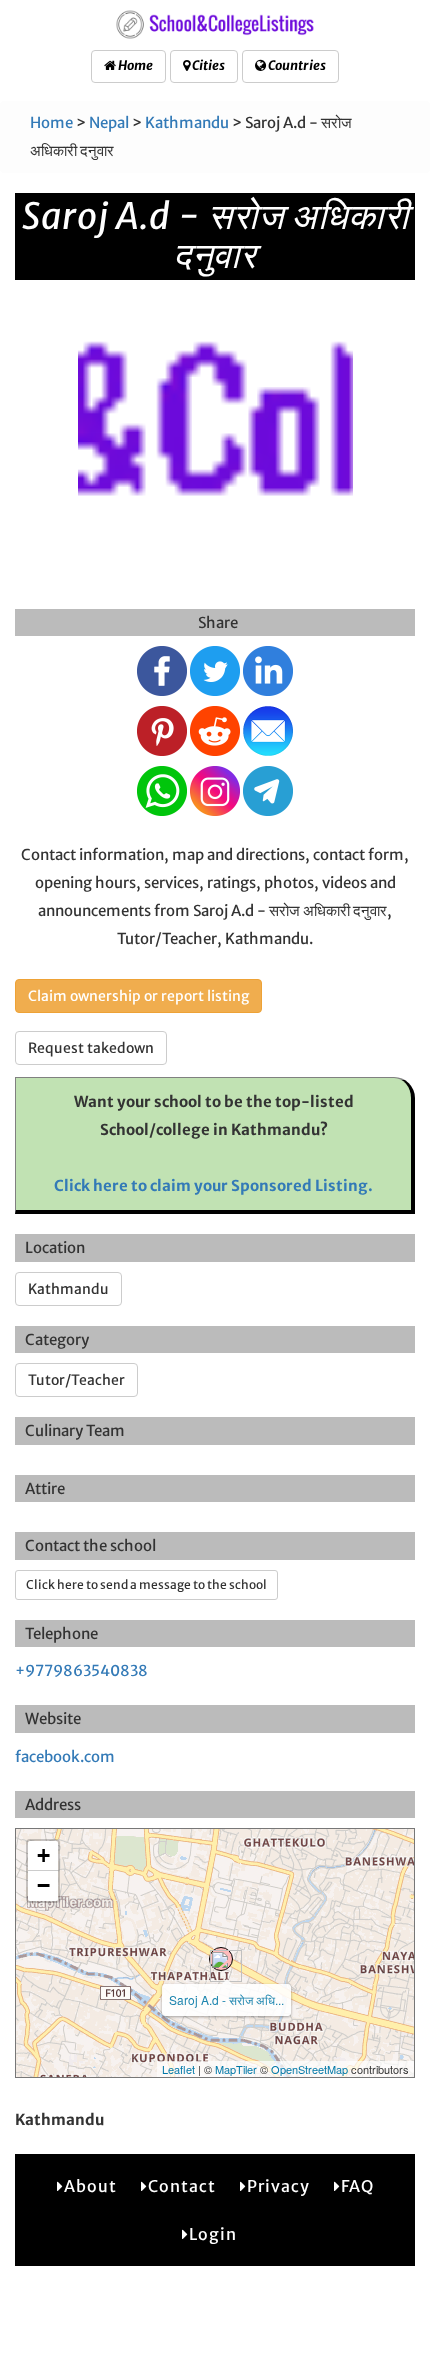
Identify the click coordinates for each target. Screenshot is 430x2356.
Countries (296, 65)
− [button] (43, 1885)
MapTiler (236, 2069)
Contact (182, 2186)
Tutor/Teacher (76, 1380)
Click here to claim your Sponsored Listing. (213, 1185)
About (90, 2186)
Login (213, 2234)
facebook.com (65, 1756)
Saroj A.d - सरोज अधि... (226, 1999)
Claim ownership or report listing (138, 996)
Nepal (109, 122)
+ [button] (43, 1855)
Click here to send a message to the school (146, 1584)
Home (134, 65)
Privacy (278, 2186)
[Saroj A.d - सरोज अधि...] (221, 1959)
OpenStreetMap (309, 2069)
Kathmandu (187, 122)
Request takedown (91, 1048)
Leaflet (178, 2069)
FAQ (357, 2186)
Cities (207, 65)
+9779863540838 (81, 1670)
